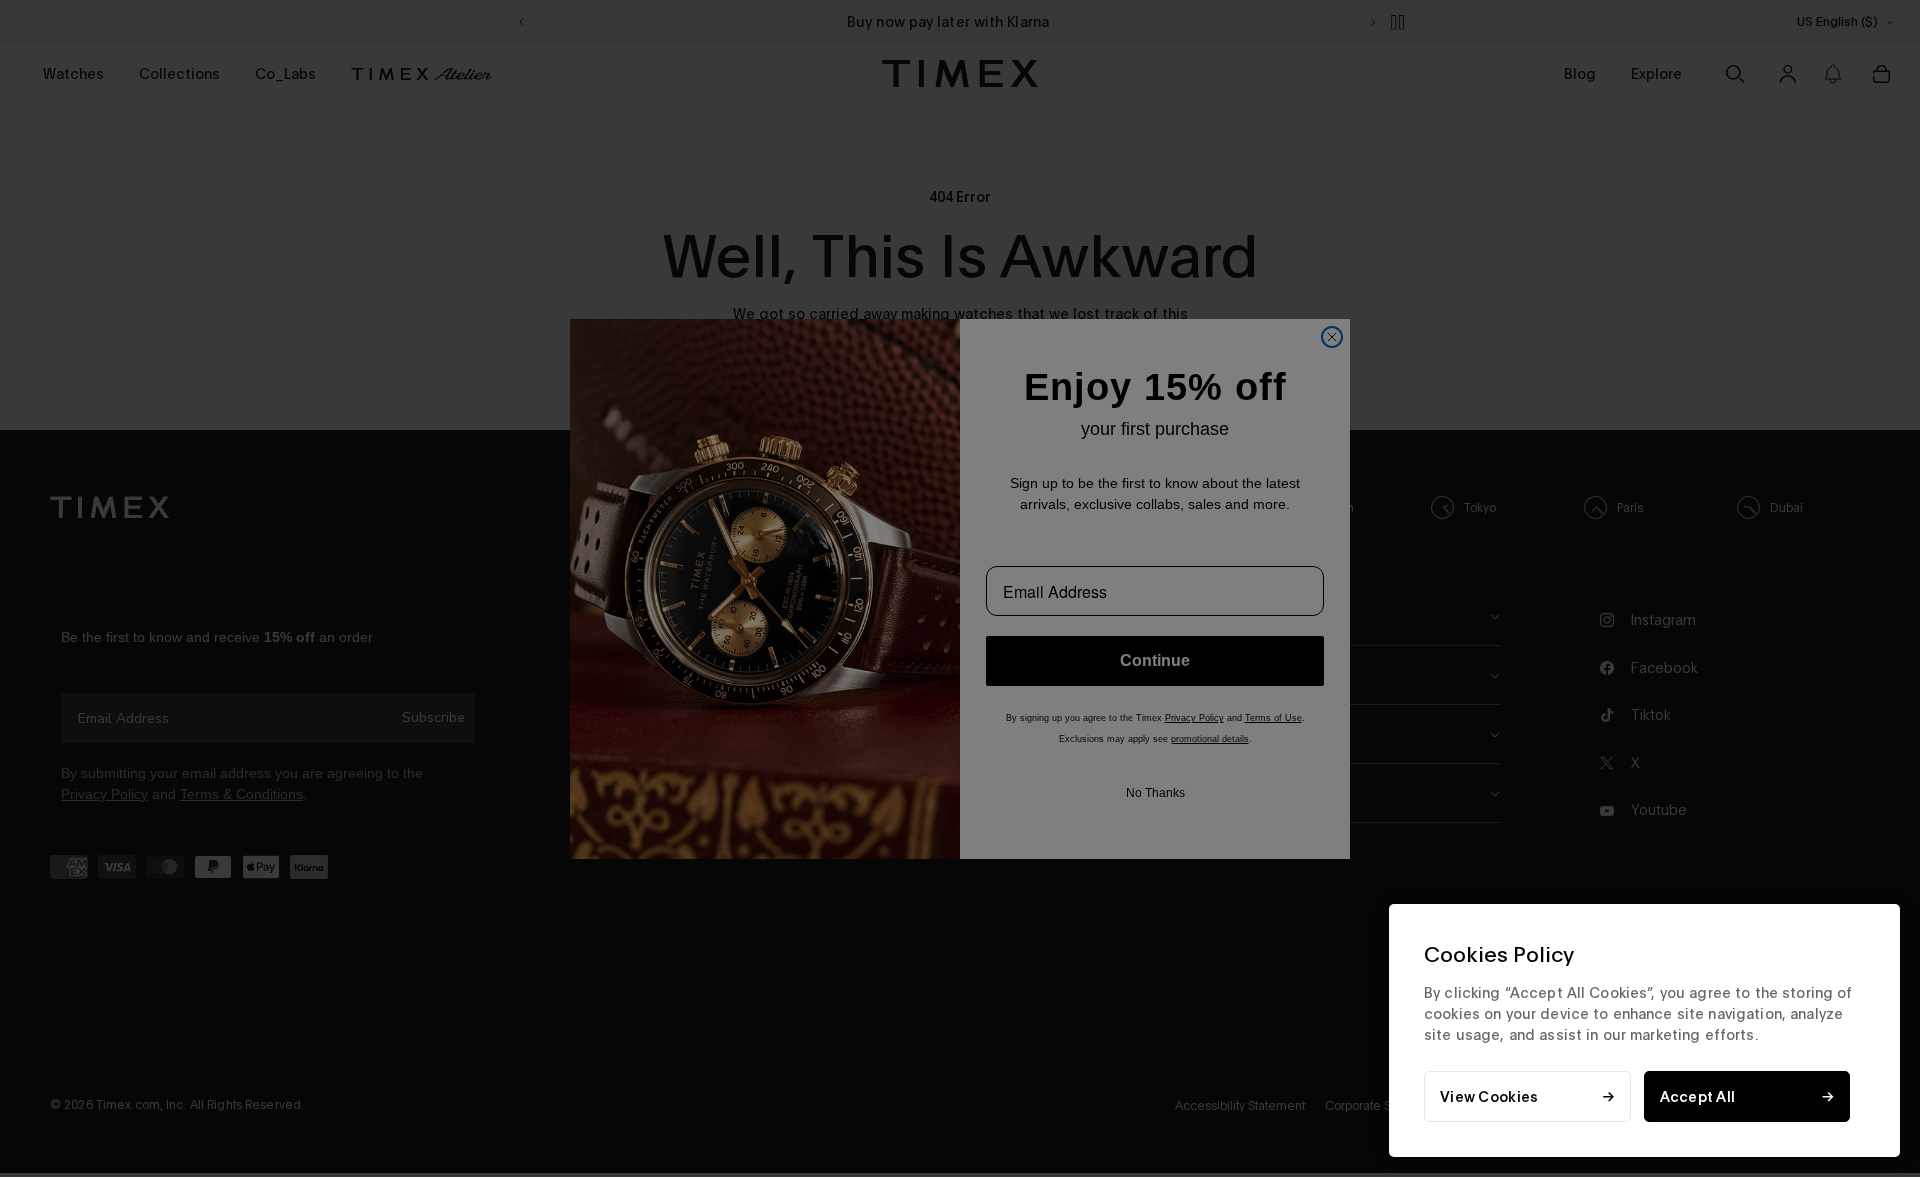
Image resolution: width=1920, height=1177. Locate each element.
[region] (1644, 1030)
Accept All (1698, 1096)
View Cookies (1489, 1096)
